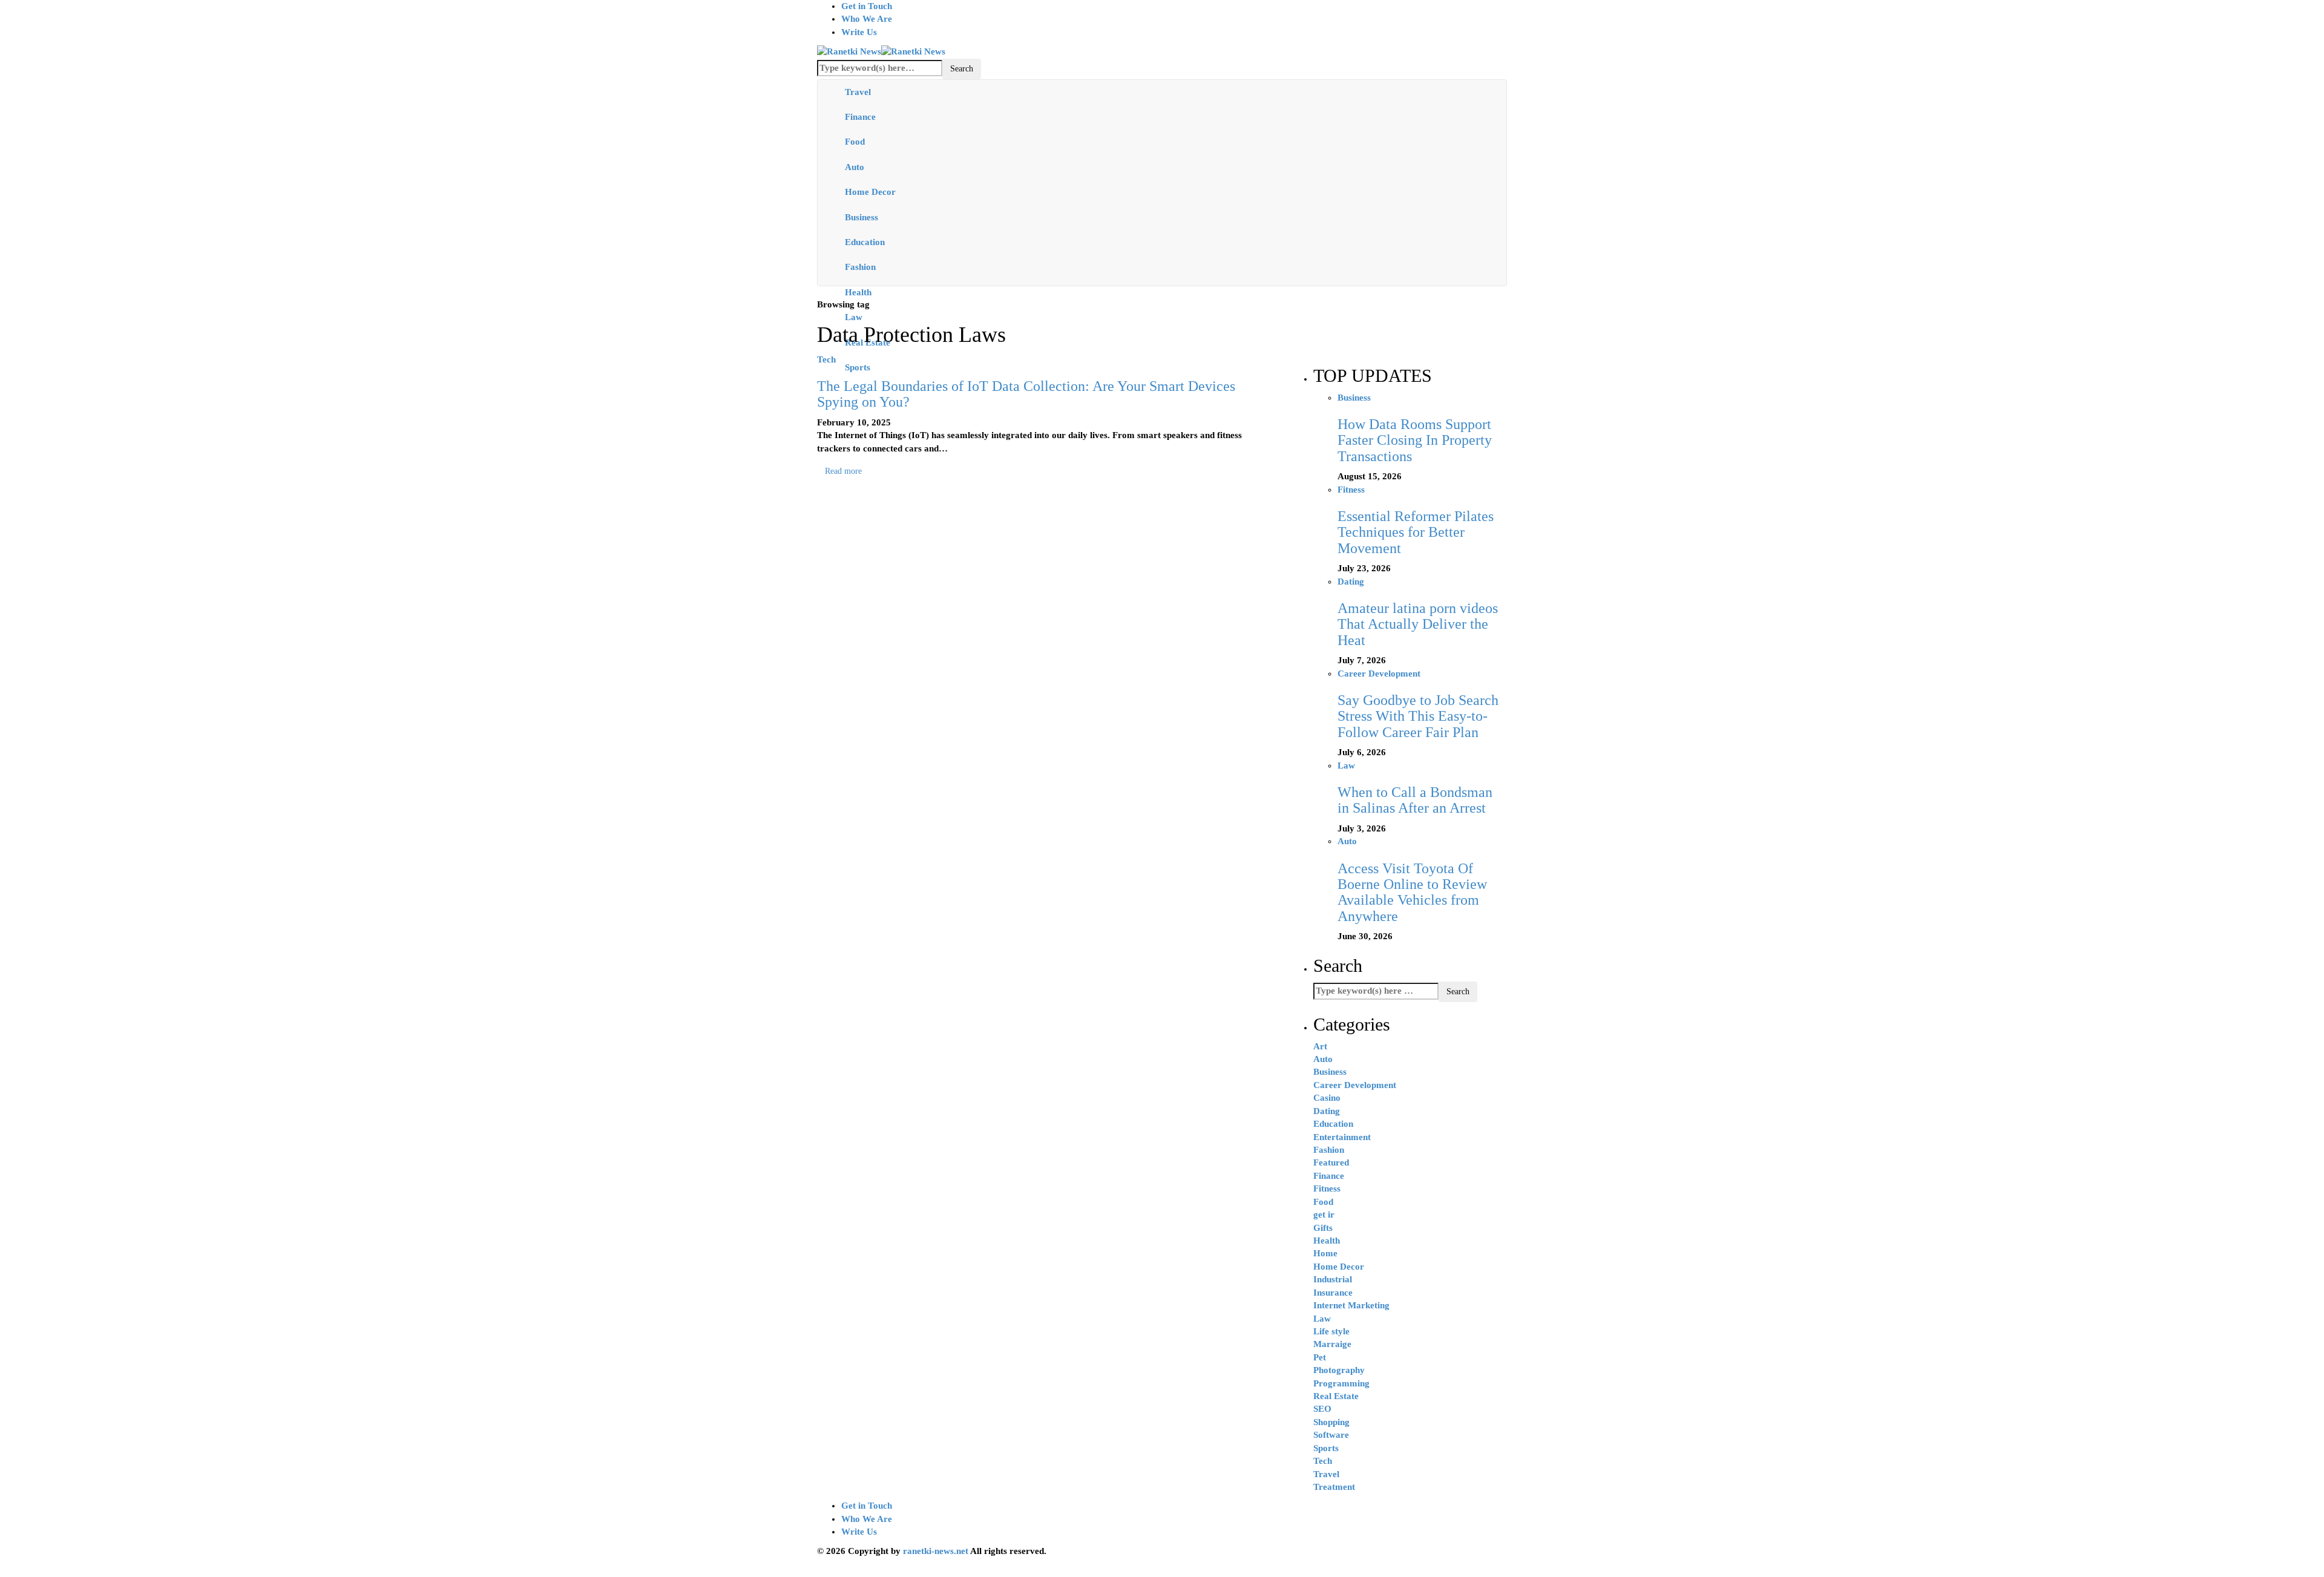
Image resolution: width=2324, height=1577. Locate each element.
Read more (843, 471)
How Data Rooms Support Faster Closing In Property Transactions (1415, 440)
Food (855, 142)
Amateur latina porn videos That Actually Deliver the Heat (1418, 624)
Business (862, 217)
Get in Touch (867, 6)
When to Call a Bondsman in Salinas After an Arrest (1415, 800)
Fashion (860, 267)
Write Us (859, 32)
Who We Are (867, 19)
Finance (860, 117)
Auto (855, 167)
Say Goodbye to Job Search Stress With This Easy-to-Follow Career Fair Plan (1418, 716)
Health (858, 292)
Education (865, 242)
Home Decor (870, 192)
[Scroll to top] (8, 1571)
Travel (858, 92)
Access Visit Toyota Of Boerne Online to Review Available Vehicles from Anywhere (1412, 892)
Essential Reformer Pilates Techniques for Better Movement (1416, 532)
